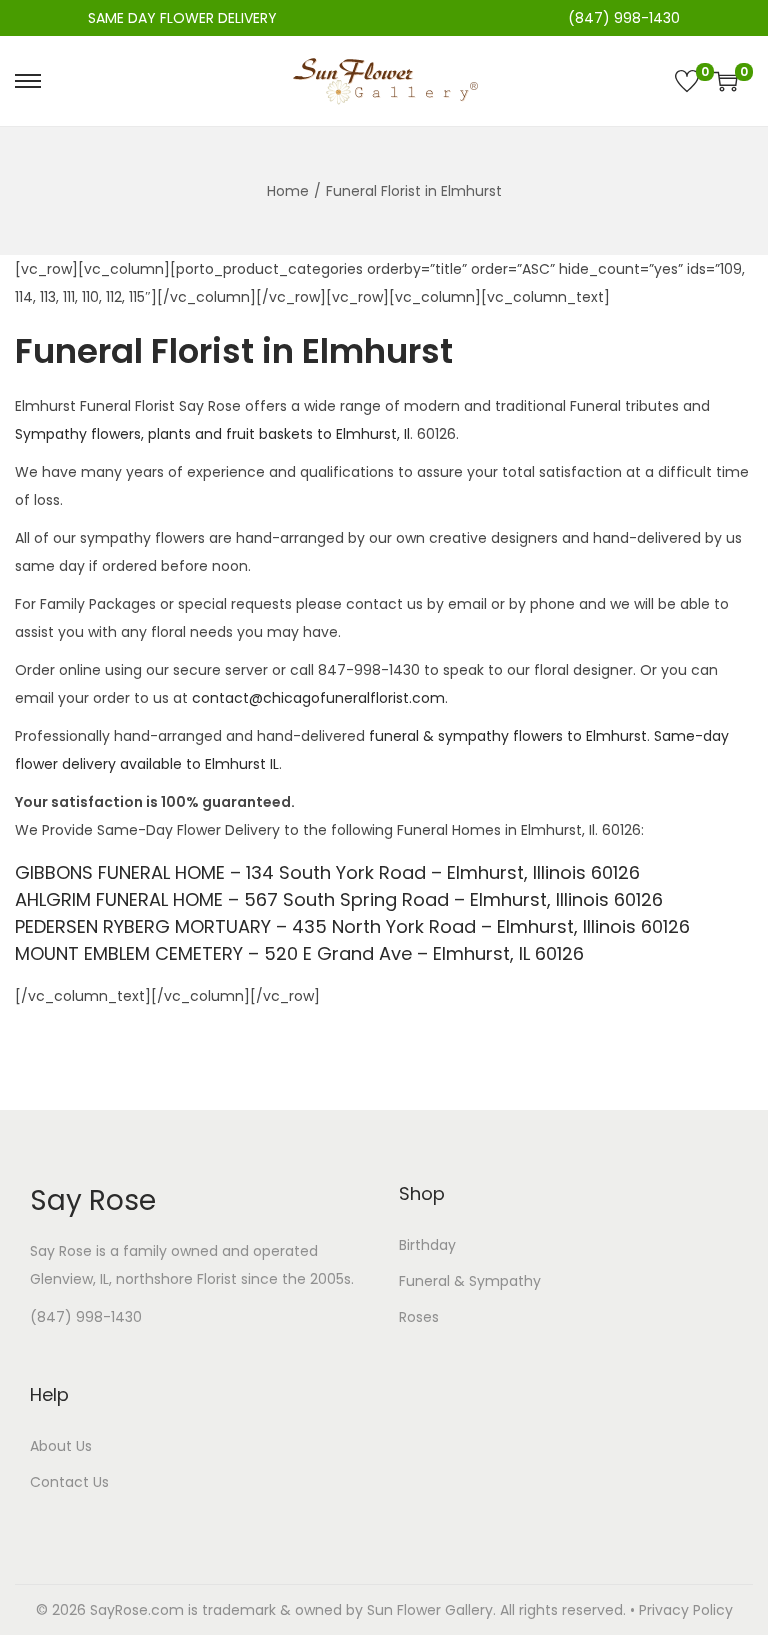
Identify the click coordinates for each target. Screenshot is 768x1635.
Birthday (427, 1245)
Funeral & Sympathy (470, 1281)
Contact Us (69, 1482)
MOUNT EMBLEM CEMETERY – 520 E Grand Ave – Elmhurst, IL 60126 (299, 953)
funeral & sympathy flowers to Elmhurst (508, 736)
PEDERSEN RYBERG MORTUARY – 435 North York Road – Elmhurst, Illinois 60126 (352, 926)
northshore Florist (176, 1279)
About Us (61, 1446)
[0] (687, 81)
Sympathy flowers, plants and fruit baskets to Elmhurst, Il (212, 434)
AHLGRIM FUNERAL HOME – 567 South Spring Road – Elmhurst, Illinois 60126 (339, 899)
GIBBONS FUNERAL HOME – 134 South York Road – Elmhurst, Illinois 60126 (327, 872)
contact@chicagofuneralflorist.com (318, 698)
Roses (419, 1317)
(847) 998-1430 (86, 1317)
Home (288, 191)
